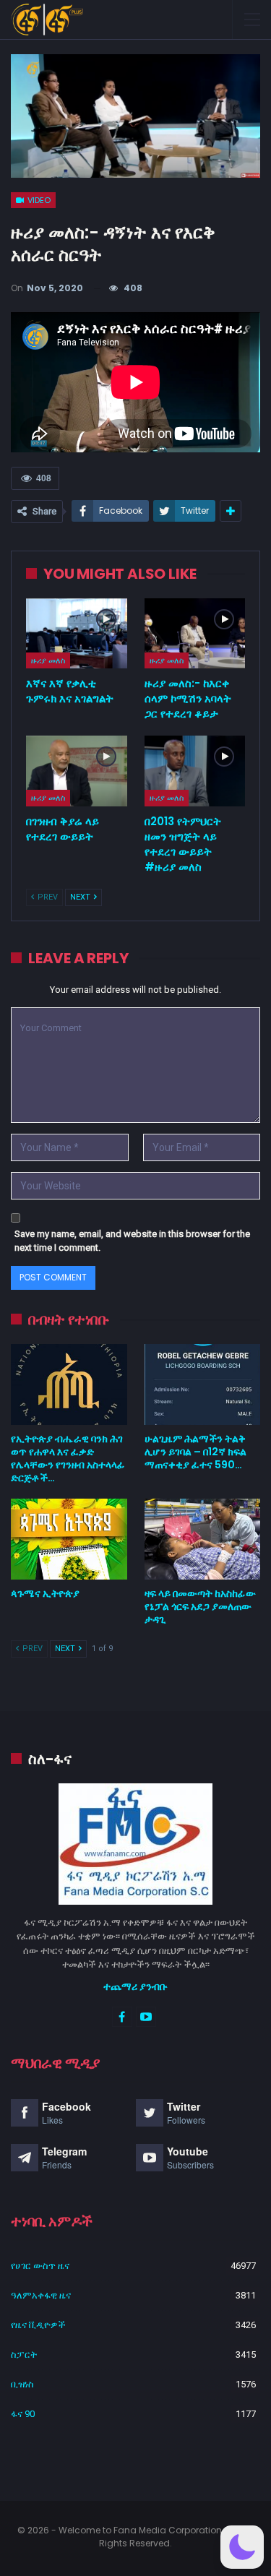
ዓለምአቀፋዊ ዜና (41, 2295)
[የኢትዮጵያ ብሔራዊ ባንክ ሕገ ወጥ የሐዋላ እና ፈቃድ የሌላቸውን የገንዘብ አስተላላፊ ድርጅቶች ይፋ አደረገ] (69, 1384)
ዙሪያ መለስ (48, 660)
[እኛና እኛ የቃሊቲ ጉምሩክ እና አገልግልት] (77, 634)
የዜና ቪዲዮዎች (38, 2325)
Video (38, 200)
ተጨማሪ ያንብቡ (135, 1986)
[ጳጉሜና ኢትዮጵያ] (69, 1539)
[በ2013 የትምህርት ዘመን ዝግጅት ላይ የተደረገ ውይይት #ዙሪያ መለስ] (195, 771)
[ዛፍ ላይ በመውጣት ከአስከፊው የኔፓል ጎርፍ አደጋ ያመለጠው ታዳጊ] (203, 1539)
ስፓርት (24, 2355)
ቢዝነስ (22, 2384)
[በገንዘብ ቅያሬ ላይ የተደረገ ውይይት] (77, 771)
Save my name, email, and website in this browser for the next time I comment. (132, 1241)
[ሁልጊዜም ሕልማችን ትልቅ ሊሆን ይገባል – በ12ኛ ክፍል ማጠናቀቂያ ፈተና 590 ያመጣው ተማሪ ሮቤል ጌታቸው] (203, 1384)
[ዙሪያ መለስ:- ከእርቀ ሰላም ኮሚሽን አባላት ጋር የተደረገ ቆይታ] (195, 634)
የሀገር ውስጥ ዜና (40, 2266)
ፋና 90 (23, 2414)
